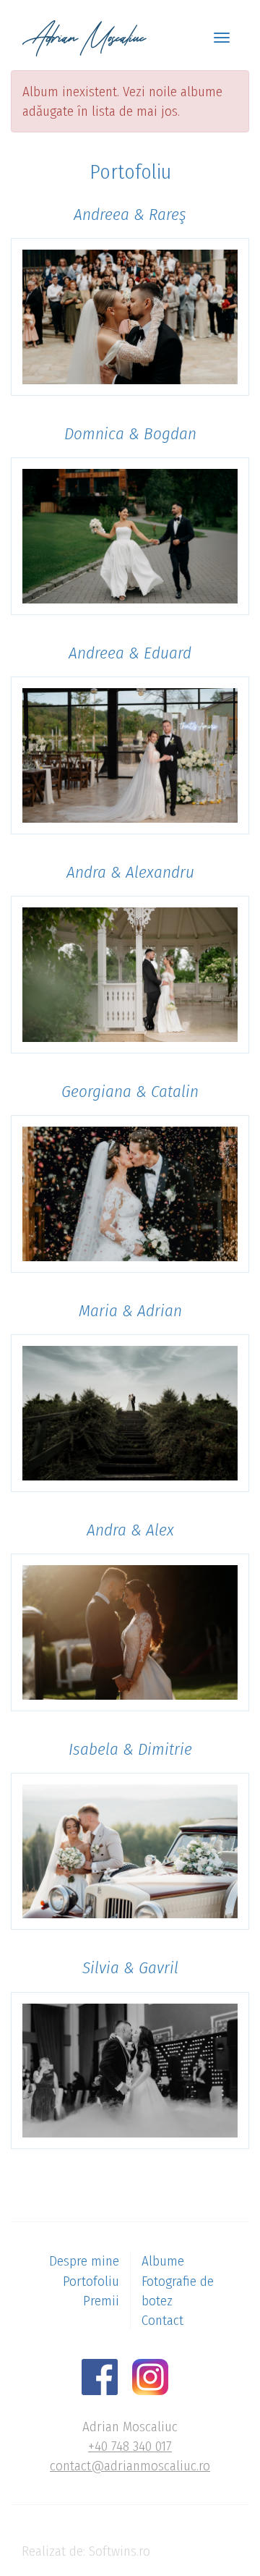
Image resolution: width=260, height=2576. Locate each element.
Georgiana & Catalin (130, 1091)
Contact (162, 2320)
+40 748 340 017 (130, 2446)
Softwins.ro (120, 2551)
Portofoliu (91, 2281)
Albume (163, 2261)
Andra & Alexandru (130, 872)
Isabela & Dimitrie (130, 1749)
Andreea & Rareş (130, 214)
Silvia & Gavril (130, 1967)
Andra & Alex (130, 1530)
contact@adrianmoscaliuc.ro (130, 2466)
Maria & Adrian (130, 1310)
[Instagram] (156, 2376)
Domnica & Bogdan (130, 433)
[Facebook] (105, 2376)
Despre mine (84, 2261)
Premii (101, 2301)
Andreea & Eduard (130, 653)
